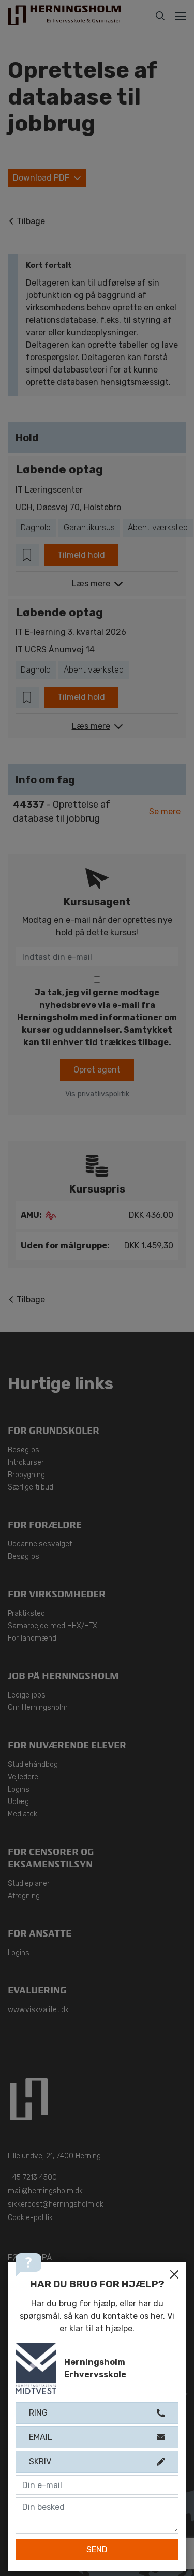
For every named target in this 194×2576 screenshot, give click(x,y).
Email (41, 2437)
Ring (38, 2413)
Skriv (40, 2461)
